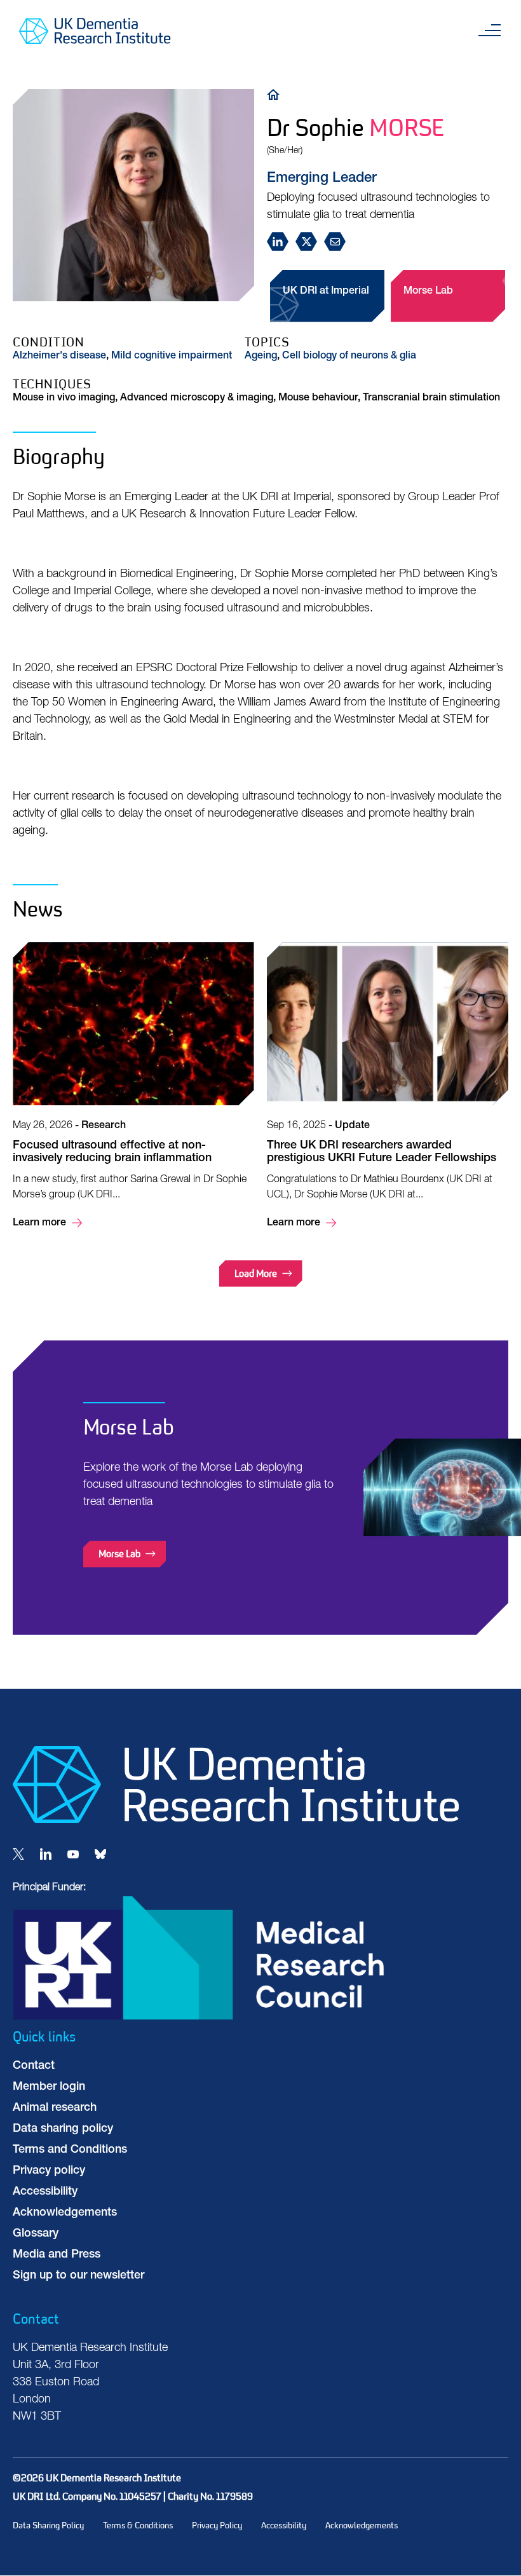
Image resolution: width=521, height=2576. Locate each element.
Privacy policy (49, 2171)
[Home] (276, 94)
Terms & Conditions (138, 2525)
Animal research (55, 2108)
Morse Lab (428, 292)
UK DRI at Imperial (326, 292)
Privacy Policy (217, 2525)
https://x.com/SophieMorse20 (310, 242)
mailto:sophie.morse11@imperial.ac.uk (338, 242)
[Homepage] (236, 1820)
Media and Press (57, 2255)
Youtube (73, 1854)
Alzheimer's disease (59, 357)
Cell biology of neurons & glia (349, 357)
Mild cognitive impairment (172, 357)
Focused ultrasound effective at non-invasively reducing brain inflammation (133, 1087)
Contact (34, 2066)
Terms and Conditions (70, 2150)
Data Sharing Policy (48, 2525)
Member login (49, 2087)
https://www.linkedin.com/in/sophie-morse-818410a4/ (281, 242)
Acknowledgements (65, 2213)
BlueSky (100, 1854)
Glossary (36, 2234)
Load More (256, 1273)
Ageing (261, 357)
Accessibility (45, 2192)
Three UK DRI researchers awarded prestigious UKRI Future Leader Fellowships (388, 1087)
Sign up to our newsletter (78, 2276)
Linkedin (46, 1854)
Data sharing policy (63, 2129)
